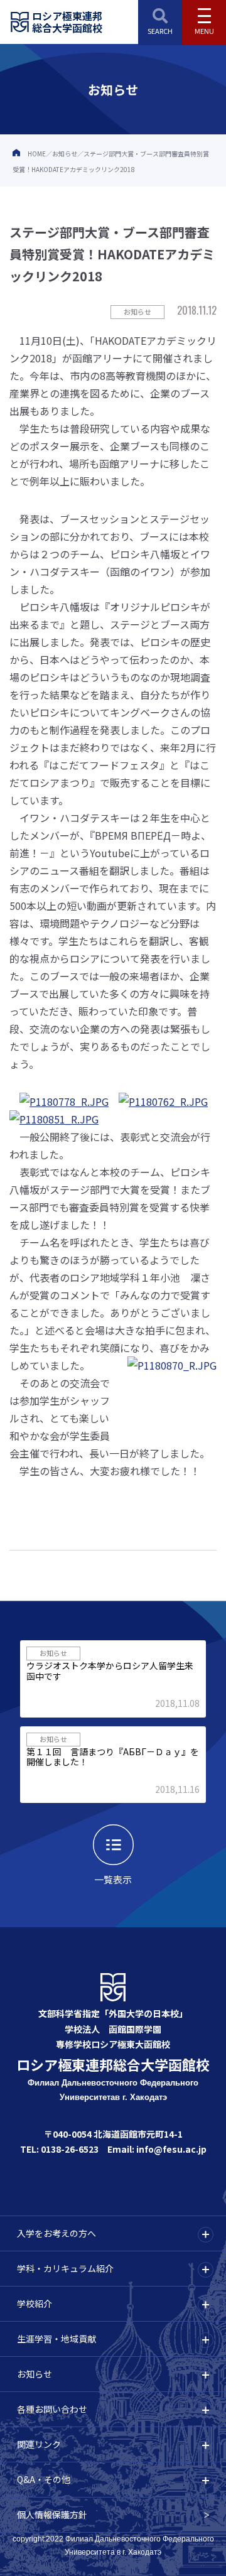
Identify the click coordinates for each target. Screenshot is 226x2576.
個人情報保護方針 (52, 2514)
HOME (37, 154)
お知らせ (65, 154)
